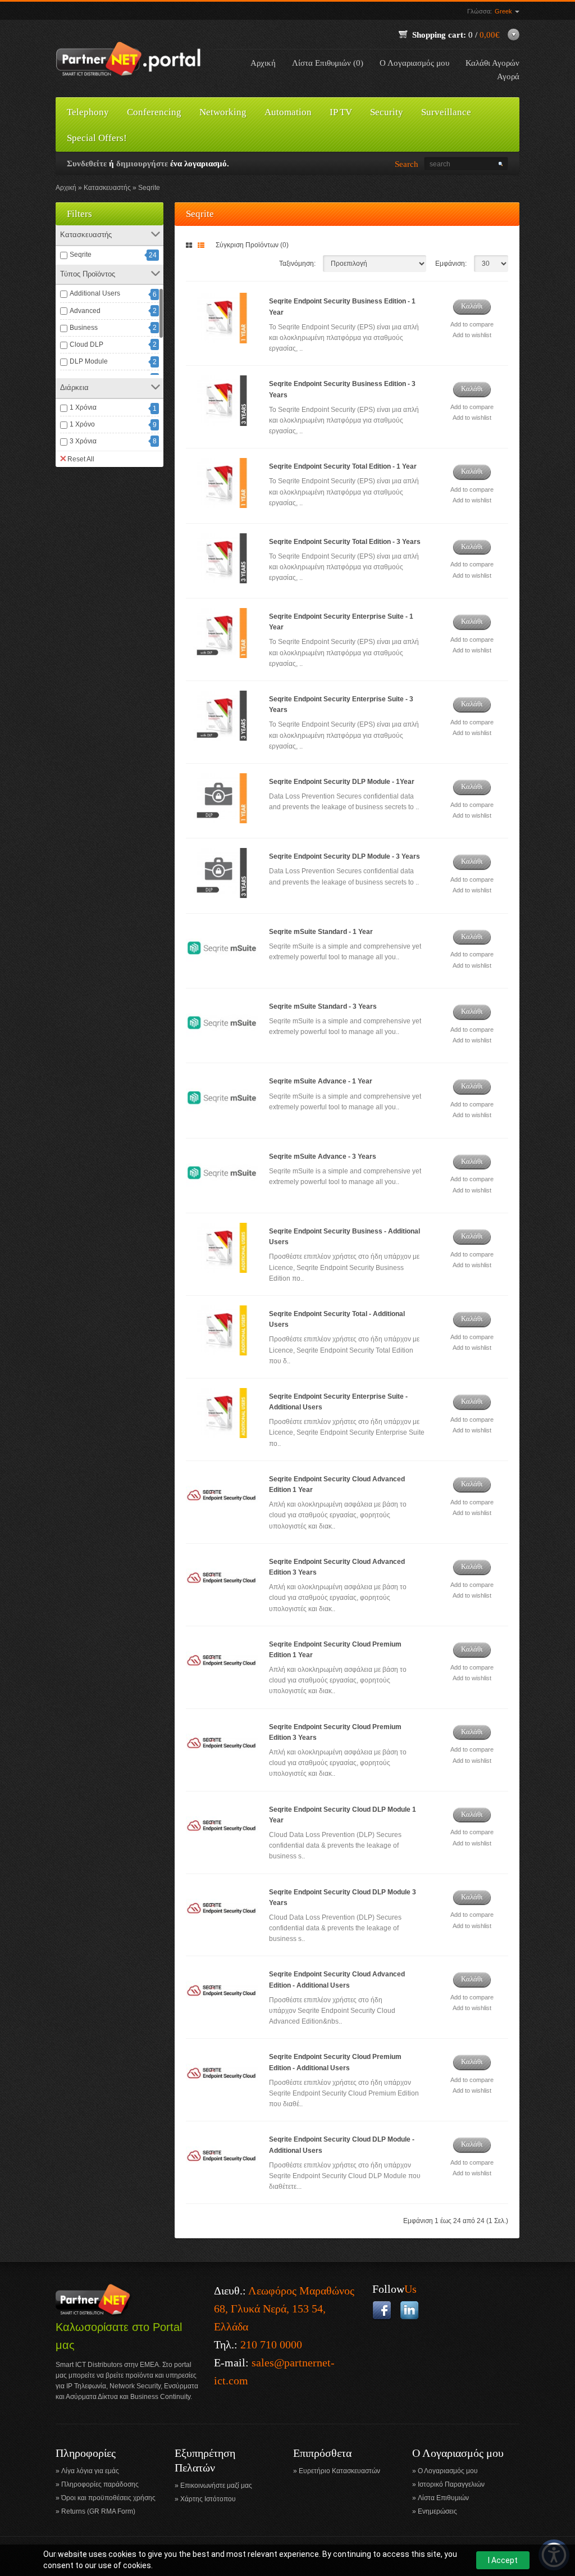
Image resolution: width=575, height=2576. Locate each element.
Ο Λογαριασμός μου (414, 63)
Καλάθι (472, 306)
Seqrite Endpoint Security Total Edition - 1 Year (343, 466)
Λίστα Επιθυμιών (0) (328, 63)
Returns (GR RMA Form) (98, 2511)
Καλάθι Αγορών (492, 63)
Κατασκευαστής (107, 188)
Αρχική (263, 63)
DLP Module (89, 361)
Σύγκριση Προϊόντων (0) (252, 245)
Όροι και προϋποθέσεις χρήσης (108, 2498)
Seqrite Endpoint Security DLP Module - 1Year (342, 782)
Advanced (85, 311)
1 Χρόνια (83, 407)
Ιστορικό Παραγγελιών (451, 2484)
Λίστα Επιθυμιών (443, 2498)
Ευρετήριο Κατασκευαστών (339, 2471)
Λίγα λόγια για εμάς (90, 2471)
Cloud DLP (86, 344)
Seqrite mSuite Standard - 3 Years (323, 1006)
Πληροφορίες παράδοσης (100, 2484)
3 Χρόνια (83, 441)
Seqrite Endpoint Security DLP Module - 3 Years (344, 856)
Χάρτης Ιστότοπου (208, 2499)
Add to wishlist (472, 335)
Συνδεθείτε (87, 164)
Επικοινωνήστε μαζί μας (216, 2486)
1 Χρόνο (82, 424)
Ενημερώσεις (437, 2511)
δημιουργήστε (142, 164)
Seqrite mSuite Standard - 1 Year (321, 932)
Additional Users (95, 293)
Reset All (81, 459)
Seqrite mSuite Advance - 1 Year (321, 1081)
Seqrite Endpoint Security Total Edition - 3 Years (345, 542)
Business (84, 328)
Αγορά (508, 76)
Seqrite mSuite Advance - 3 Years (323, 1157)
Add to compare (472, 324)
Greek (504, 11)
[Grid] (191, 246)
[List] (203, 246)
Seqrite (149, 188)
